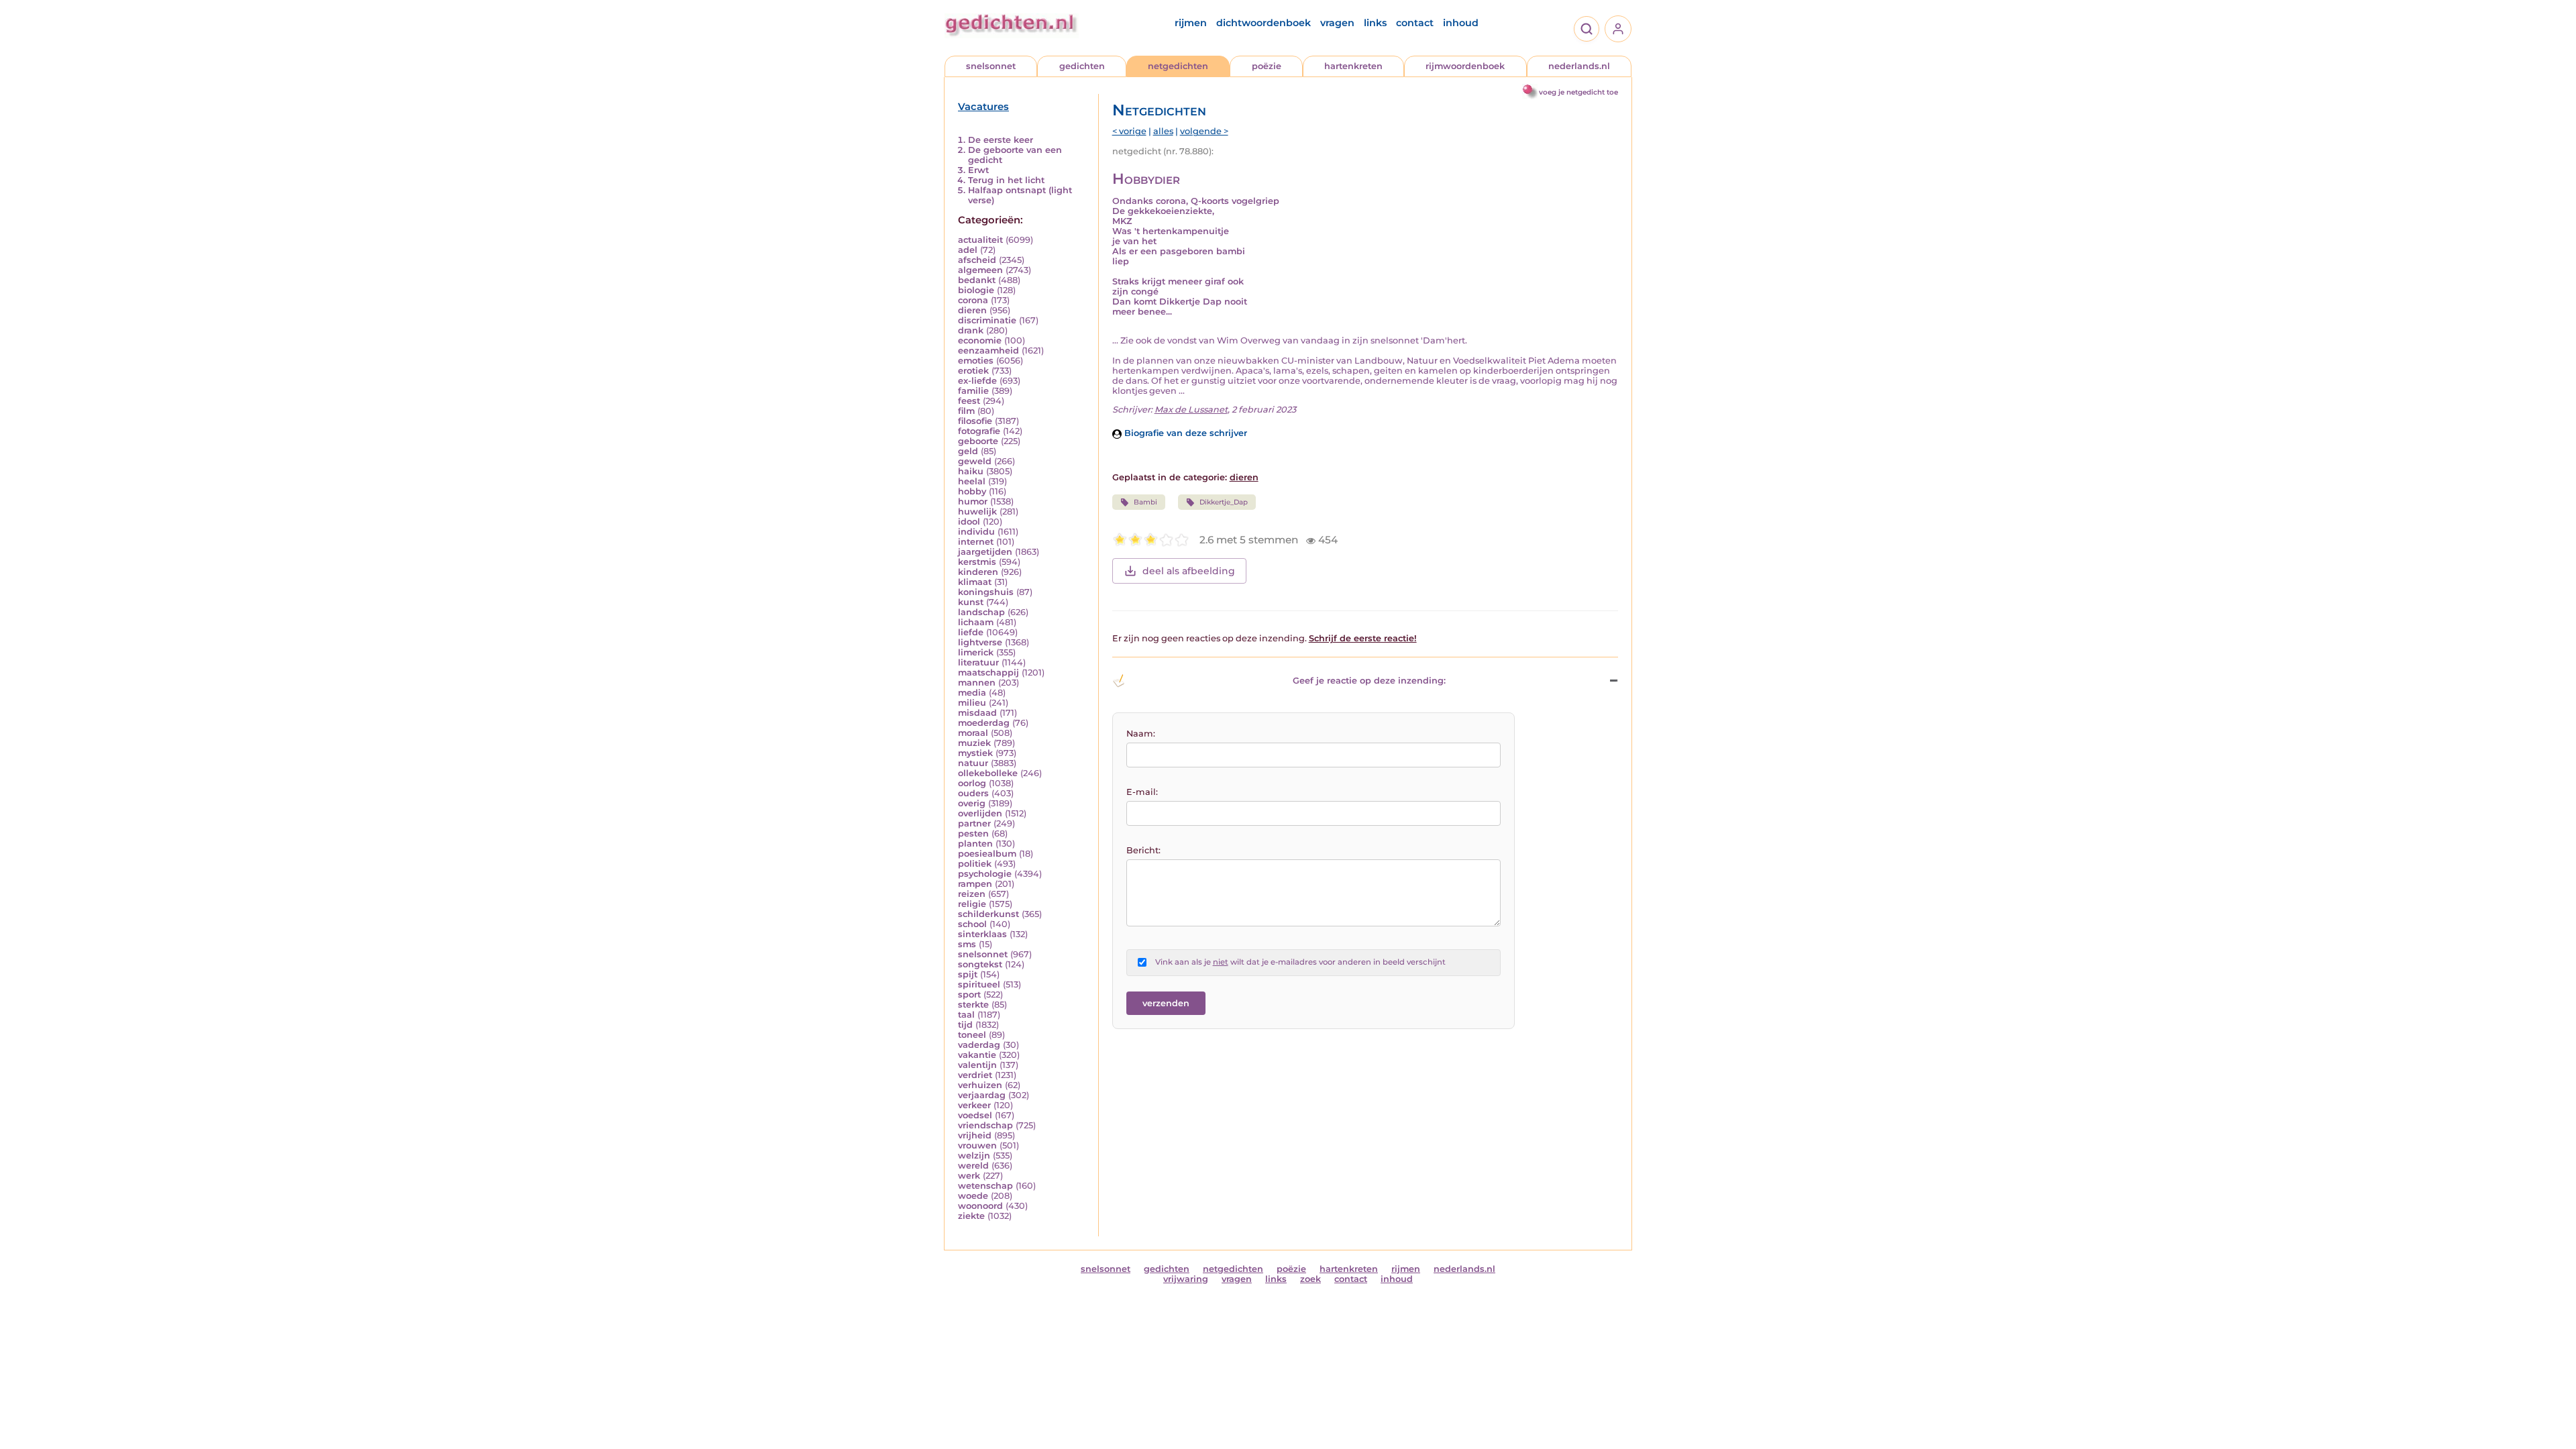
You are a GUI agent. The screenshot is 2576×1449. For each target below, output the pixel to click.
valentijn (977, 1065)
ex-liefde (977, 381)
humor (973, 501)
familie (973, 391)
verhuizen (980, 1085)
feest (969, 401)
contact (1415, 23)
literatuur (978, 662)
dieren (972, 310)
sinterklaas (982, 934)
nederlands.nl (1579, 66)
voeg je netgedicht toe (1578, 92)
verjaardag (982, 1095)
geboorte (978, 441)
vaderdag (979, 1045)
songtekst (980, 964)
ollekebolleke (988, 773)
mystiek (975, 753)
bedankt (977, 280)
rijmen (1191, 23)
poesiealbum (987, 854)
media (972, 693)
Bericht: (1143, 850)
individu (976, 532)
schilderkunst (988, 914)
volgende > (1204, 131)
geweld (975, 461)
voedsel (975, 1115)
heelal (972, 481)
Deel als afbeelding (1189, 571)
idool (969, 522)
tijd (965, 1025)
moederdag (984, 723)
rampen (975, 884)
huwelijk (977, 512)
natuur (973, 763)
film (966, 411)
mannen (977, 683)
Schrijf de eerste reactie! (1363, 638)
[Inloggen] (1618, 29)
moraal (973, 733)
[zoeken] (1587, 29)
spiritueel (979, 984)
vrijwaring (1186, 1279)
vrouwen (977, 1145)
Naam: (1141, 734)
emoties (976, 361)
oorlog (972, 783)
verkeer (974, 1105)
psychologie (985, 874)
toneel (972, 1035)
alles (1163, 131)
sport (969, 995)
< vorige (1129, 131)
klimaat (975, 582)
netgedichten (1178, 66)
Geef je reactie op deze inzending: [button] (1369, 681)
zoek (1310, 1279)
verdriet (975, 1075)
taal (966, 1015)
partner (974, 823)
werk (969, 1176)
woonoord (980, 1206)
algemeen (980, 270)
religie (972, 904)
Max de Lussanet (1191, 410)
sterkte (973, 1005)
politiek (975, 864)
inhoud (1461, 23)
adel (968, 250)
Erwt (978, 170)
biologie (976, 290)
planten (975, 844)
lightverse (980, 642)
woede (973, 1196)
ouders (973, 793)
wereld (973, 1166)
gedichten (1082, 66)
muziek (974, 743)
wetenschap (985, 1186)
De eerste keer (1001, 140)
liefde (971, 632)
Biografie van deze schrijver (1184, 433)
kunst (971, 602)
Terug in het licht (1006, 180)
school (972, 924)
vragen (1337, 23)
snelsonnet (991, 66)
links (1375, 23)
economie (980, 340)
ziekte (971, 1216)
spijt (968, 974)
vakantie (977, 1055)
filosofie (975, 421)
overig (972, 803)
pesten (973, 834)
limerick (976, 652)
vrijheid (975, 1135)
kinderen (978, 572)
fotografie (979, 431)
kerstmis (977, 562)
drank (971, 330)
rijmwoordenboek (1465, 66)
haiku (971, 471)
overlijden (980, 813)
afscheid (977, 260)
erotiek (973, 371)
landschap (981, 612)
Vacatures (983, 107)
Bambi (1145, 502)
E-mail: (1142, 792)
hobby (972, 491)
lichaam (976, 622)
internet (976, 542)
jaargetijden (985, 552)
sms (967, 944)
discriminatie (987, 320)
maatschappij (988, 673)
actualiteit (980, 240)
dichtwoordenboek (1264, 23)
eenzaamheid (988, 351)
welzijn (974, 1156)
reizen (972, 894)
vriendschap (985, 1125)
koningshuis (986, 592)
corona (973, 300)
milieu (972, 703)
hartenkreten (1353, 66)
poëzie (1267, 66)
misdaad (977, 713)
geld (968, 451)
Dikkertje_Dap (1224, 502)
